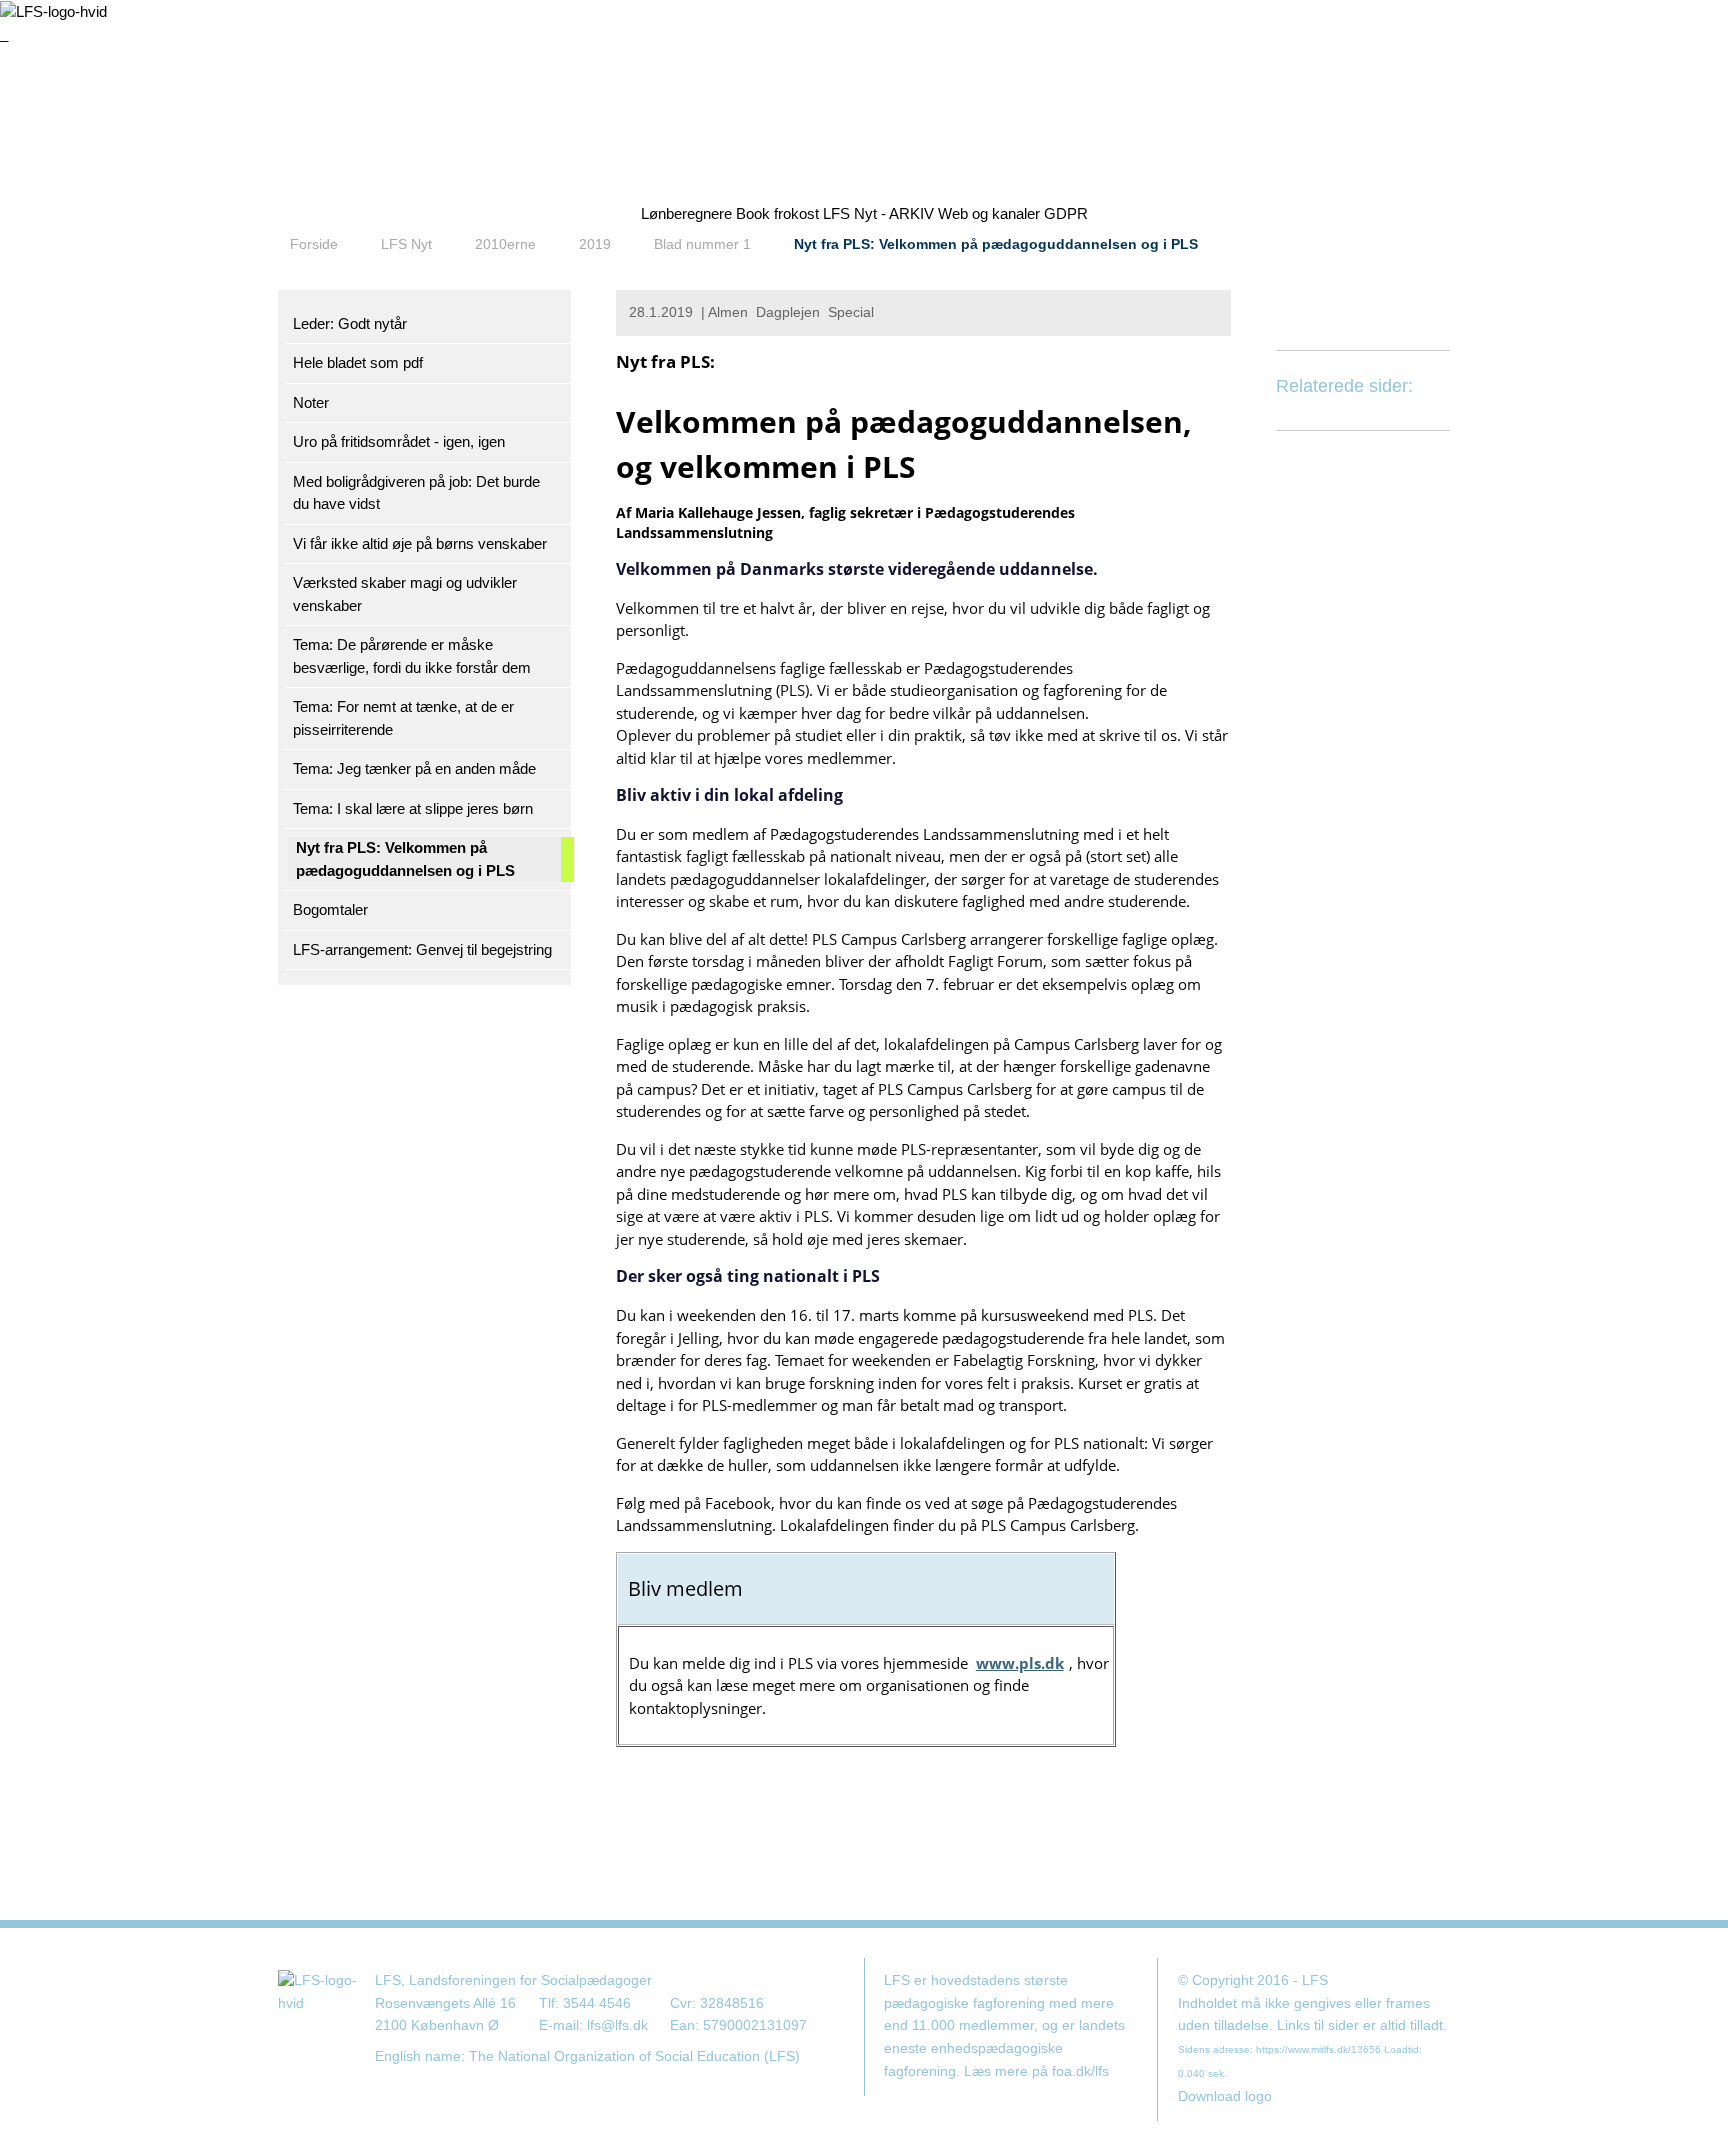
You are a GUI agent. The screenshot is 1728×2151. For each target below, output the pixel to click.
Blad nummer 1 (702, 244)
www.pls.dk (1020, 1663)
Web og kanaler (989, 213)
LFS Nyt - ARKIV (878, 213)
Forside (314, 244)
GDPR (1066, 213)
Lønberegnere (686, 213)
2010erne (505, 244)
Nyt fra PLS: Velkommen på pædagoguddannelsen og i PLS (996, 244)
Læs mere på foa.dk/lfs (1036, 2071)
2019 (595, 244)
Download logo (1225, 2096)
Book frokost (777, 213)
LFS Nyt (406, 244)
